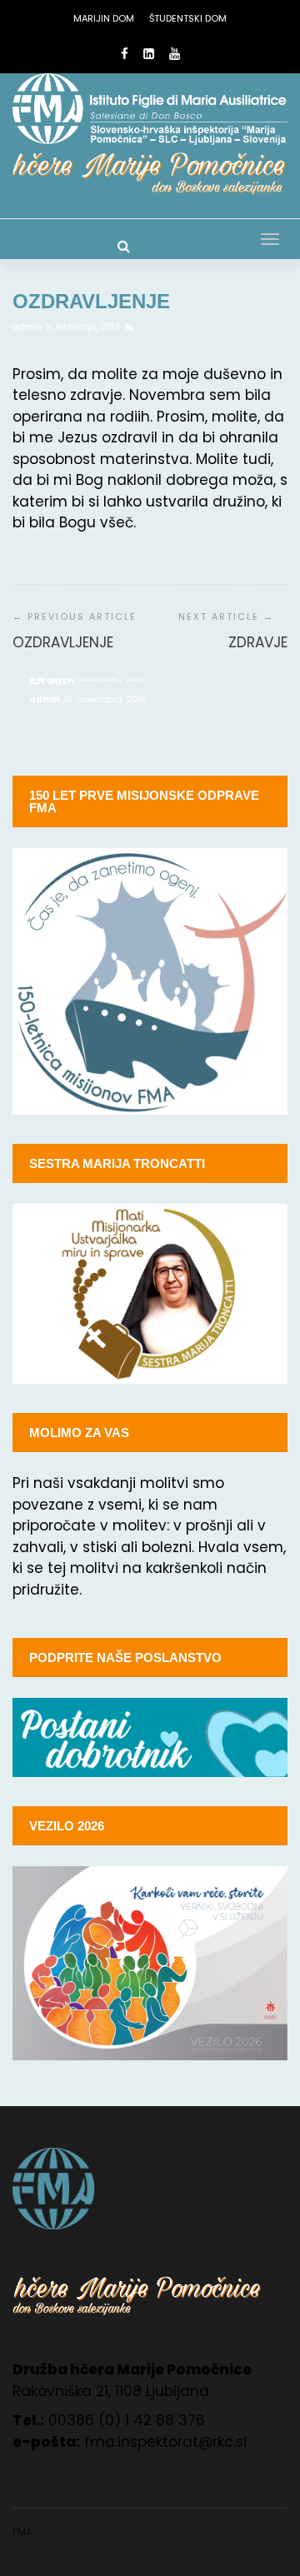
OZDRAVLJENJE (63, 642)
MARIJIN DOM (104, 18)
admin (28, 327)
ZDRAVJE (258, 642)
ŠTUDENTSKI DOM (188, 18)
